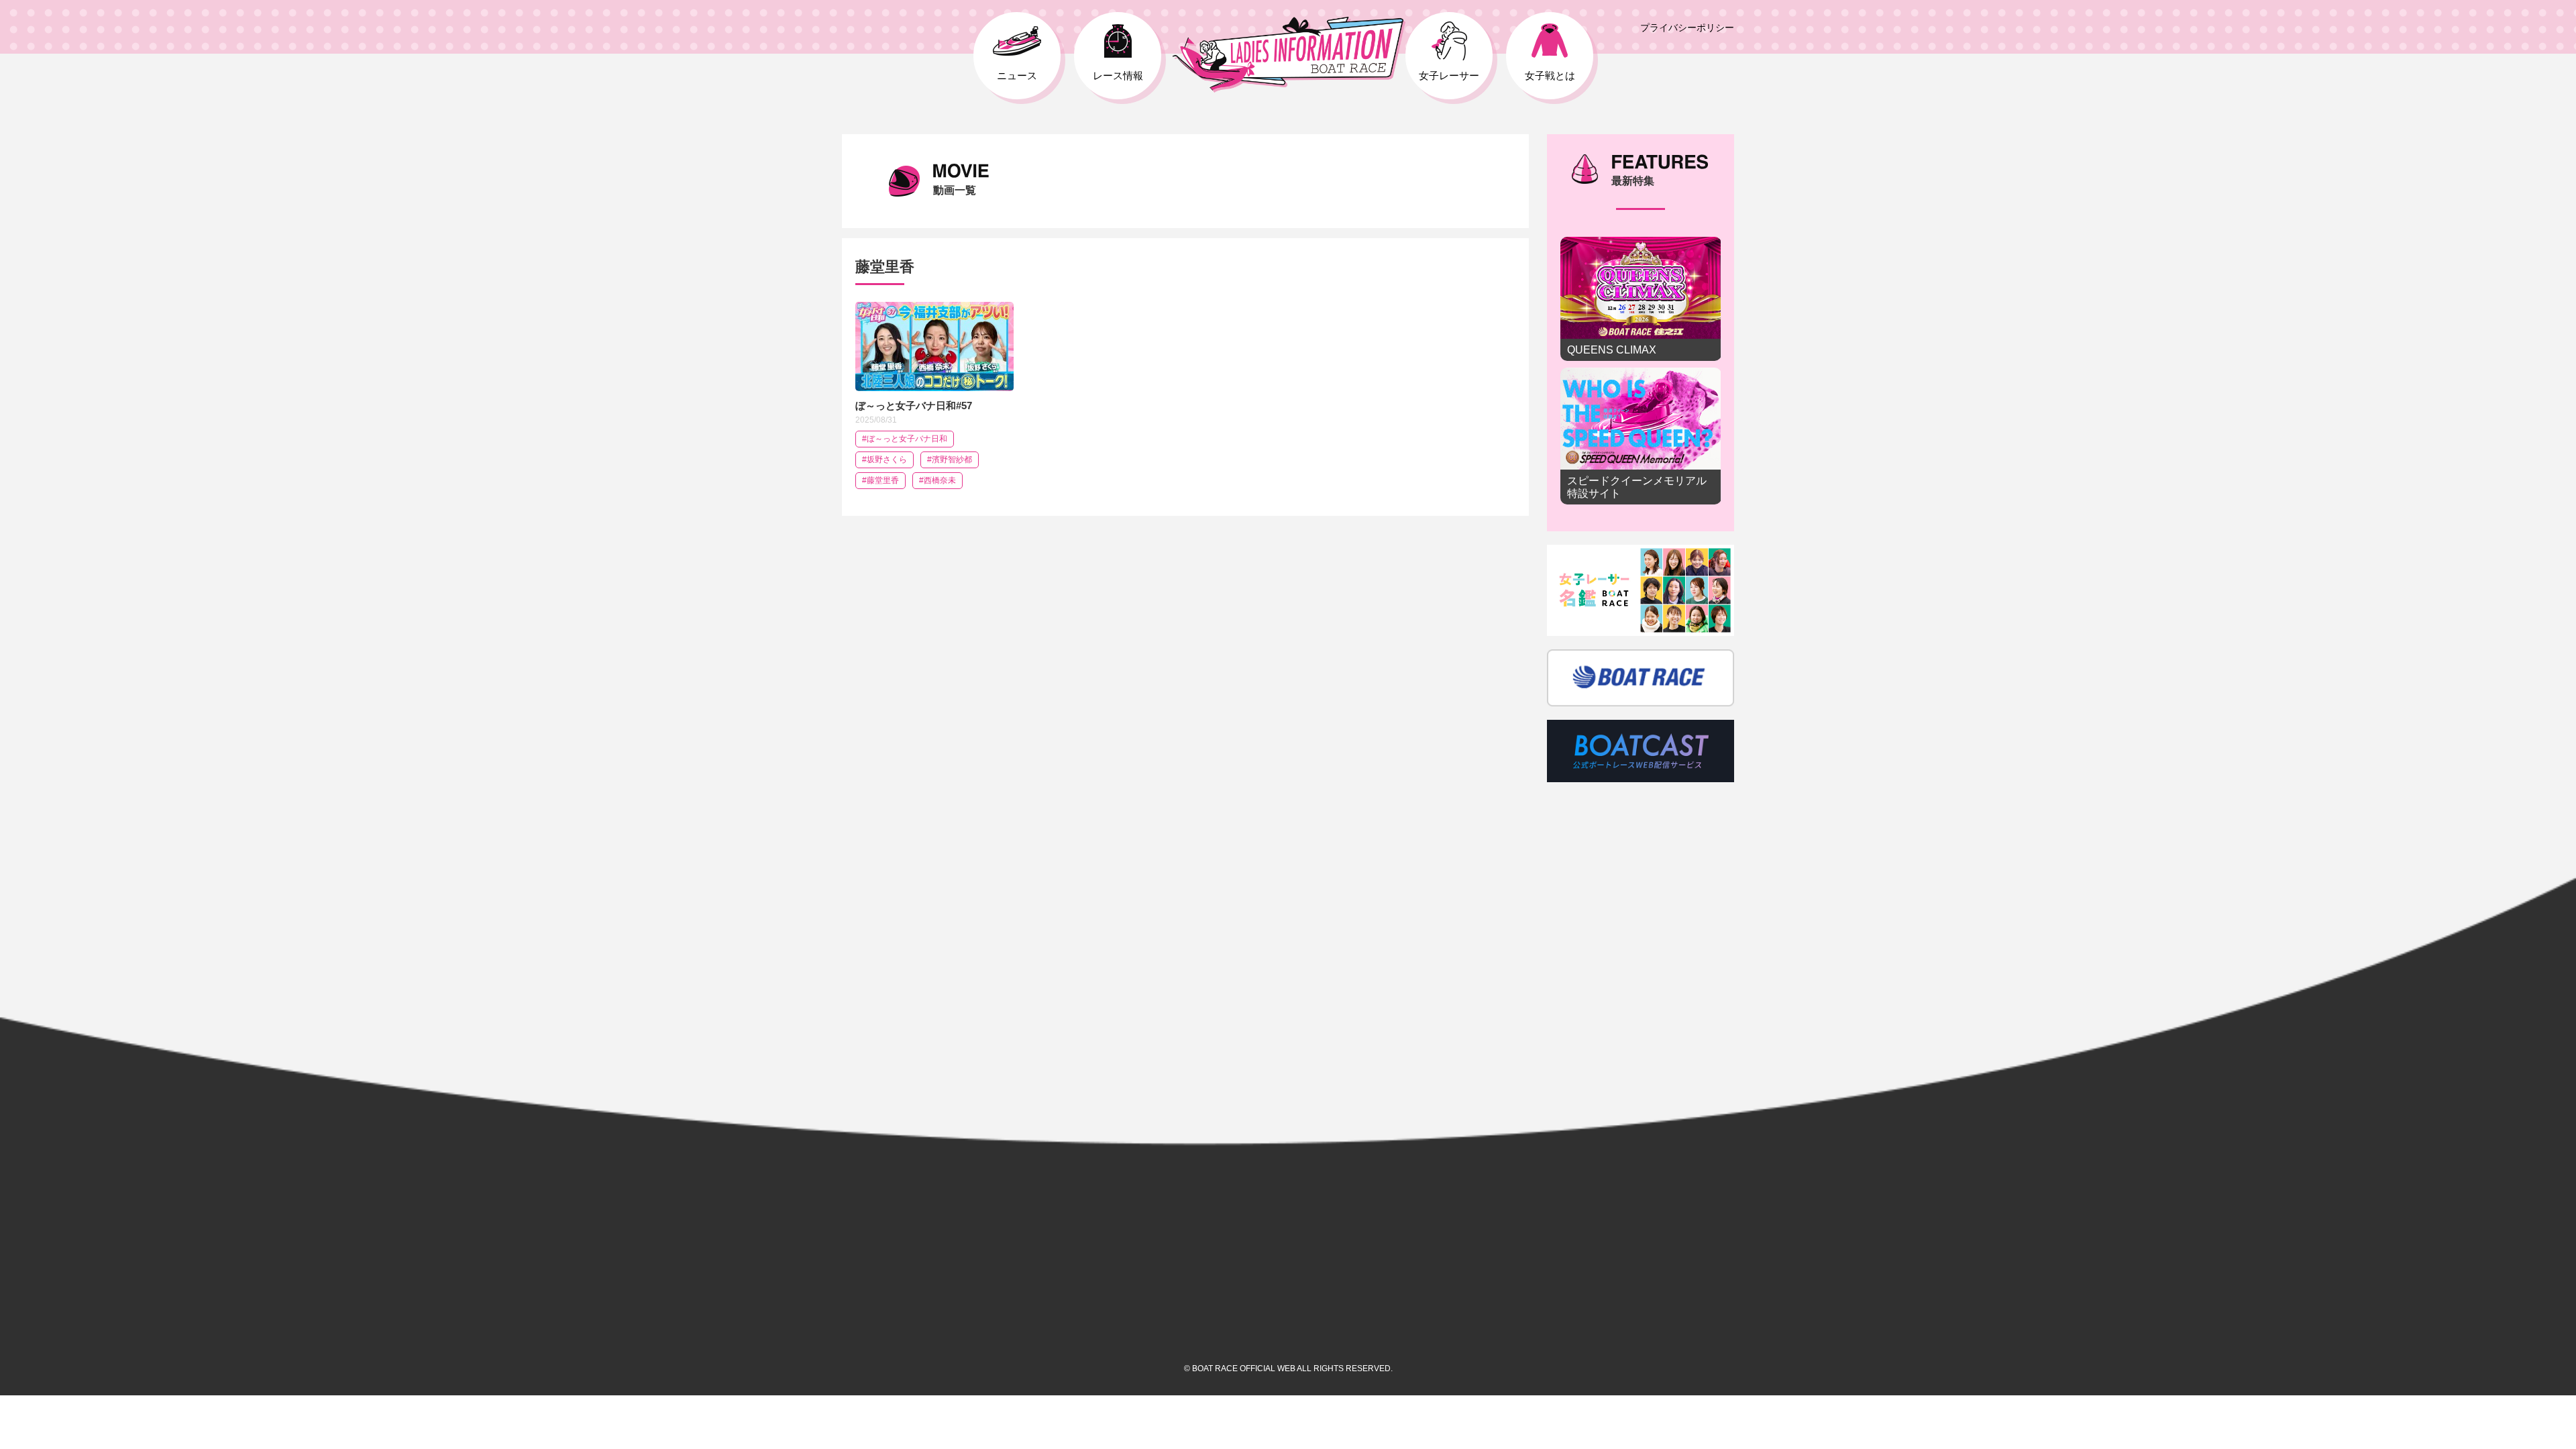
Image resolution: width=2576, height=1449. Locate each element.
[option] (1641, 374)
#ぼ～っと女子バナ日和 (905, 439)
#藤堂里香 (880, 480)
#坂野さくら (884, 460)
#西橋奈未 (937, 480)
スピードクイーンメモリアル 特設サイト (1641, 436)
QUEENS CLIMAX (1641, 299)
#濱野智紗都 (950, 460)
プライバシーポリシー (1687, 28)
